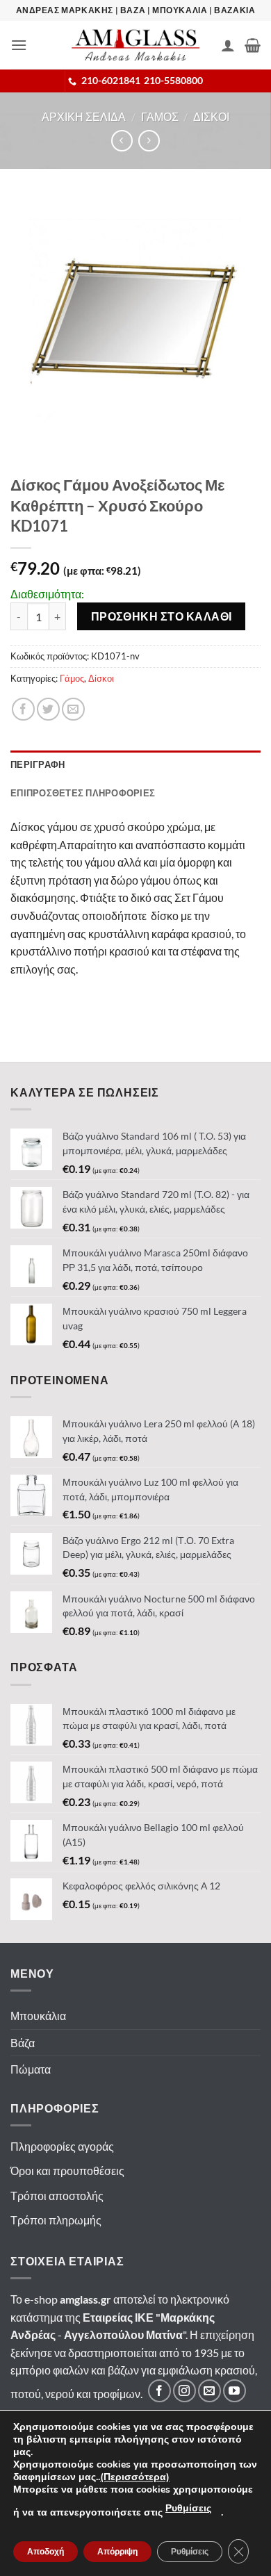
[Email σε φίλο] (73, 709)
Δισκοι (211, 116)
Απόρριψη (117, 2552)
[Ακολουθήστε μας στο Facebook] (159, 2391)
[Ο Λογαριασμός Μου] (228, 45)
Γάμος (72, 678)
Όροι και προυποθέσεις (67, 2171)
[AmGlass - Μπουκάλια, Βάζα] (135, 45)
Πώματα (31, 2069)
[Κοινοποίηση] (23, 709)
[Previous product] (149, 141)
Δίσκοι (101, 678)
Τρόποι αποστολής (57, 2196)
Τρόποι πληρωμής (56, 2220)
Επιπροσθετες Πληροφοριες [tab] (83, 793)
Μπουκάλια (38, 2016)
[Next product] (122, 141)
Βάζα (23, 2043)
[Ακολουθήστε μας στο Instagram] (184, 2391)
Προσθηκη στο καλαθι (162, 616)
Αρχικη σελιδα (84, 116)
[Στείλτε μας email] (210, 2391)
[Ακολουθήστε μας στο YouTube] (235, 2391)
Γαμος (160, 116)
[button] (19, 45)
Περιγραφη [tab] (38, 764)
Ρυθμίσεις (188, 2508)
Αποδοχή (46, 2552)
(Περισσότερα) (135, 2477)
